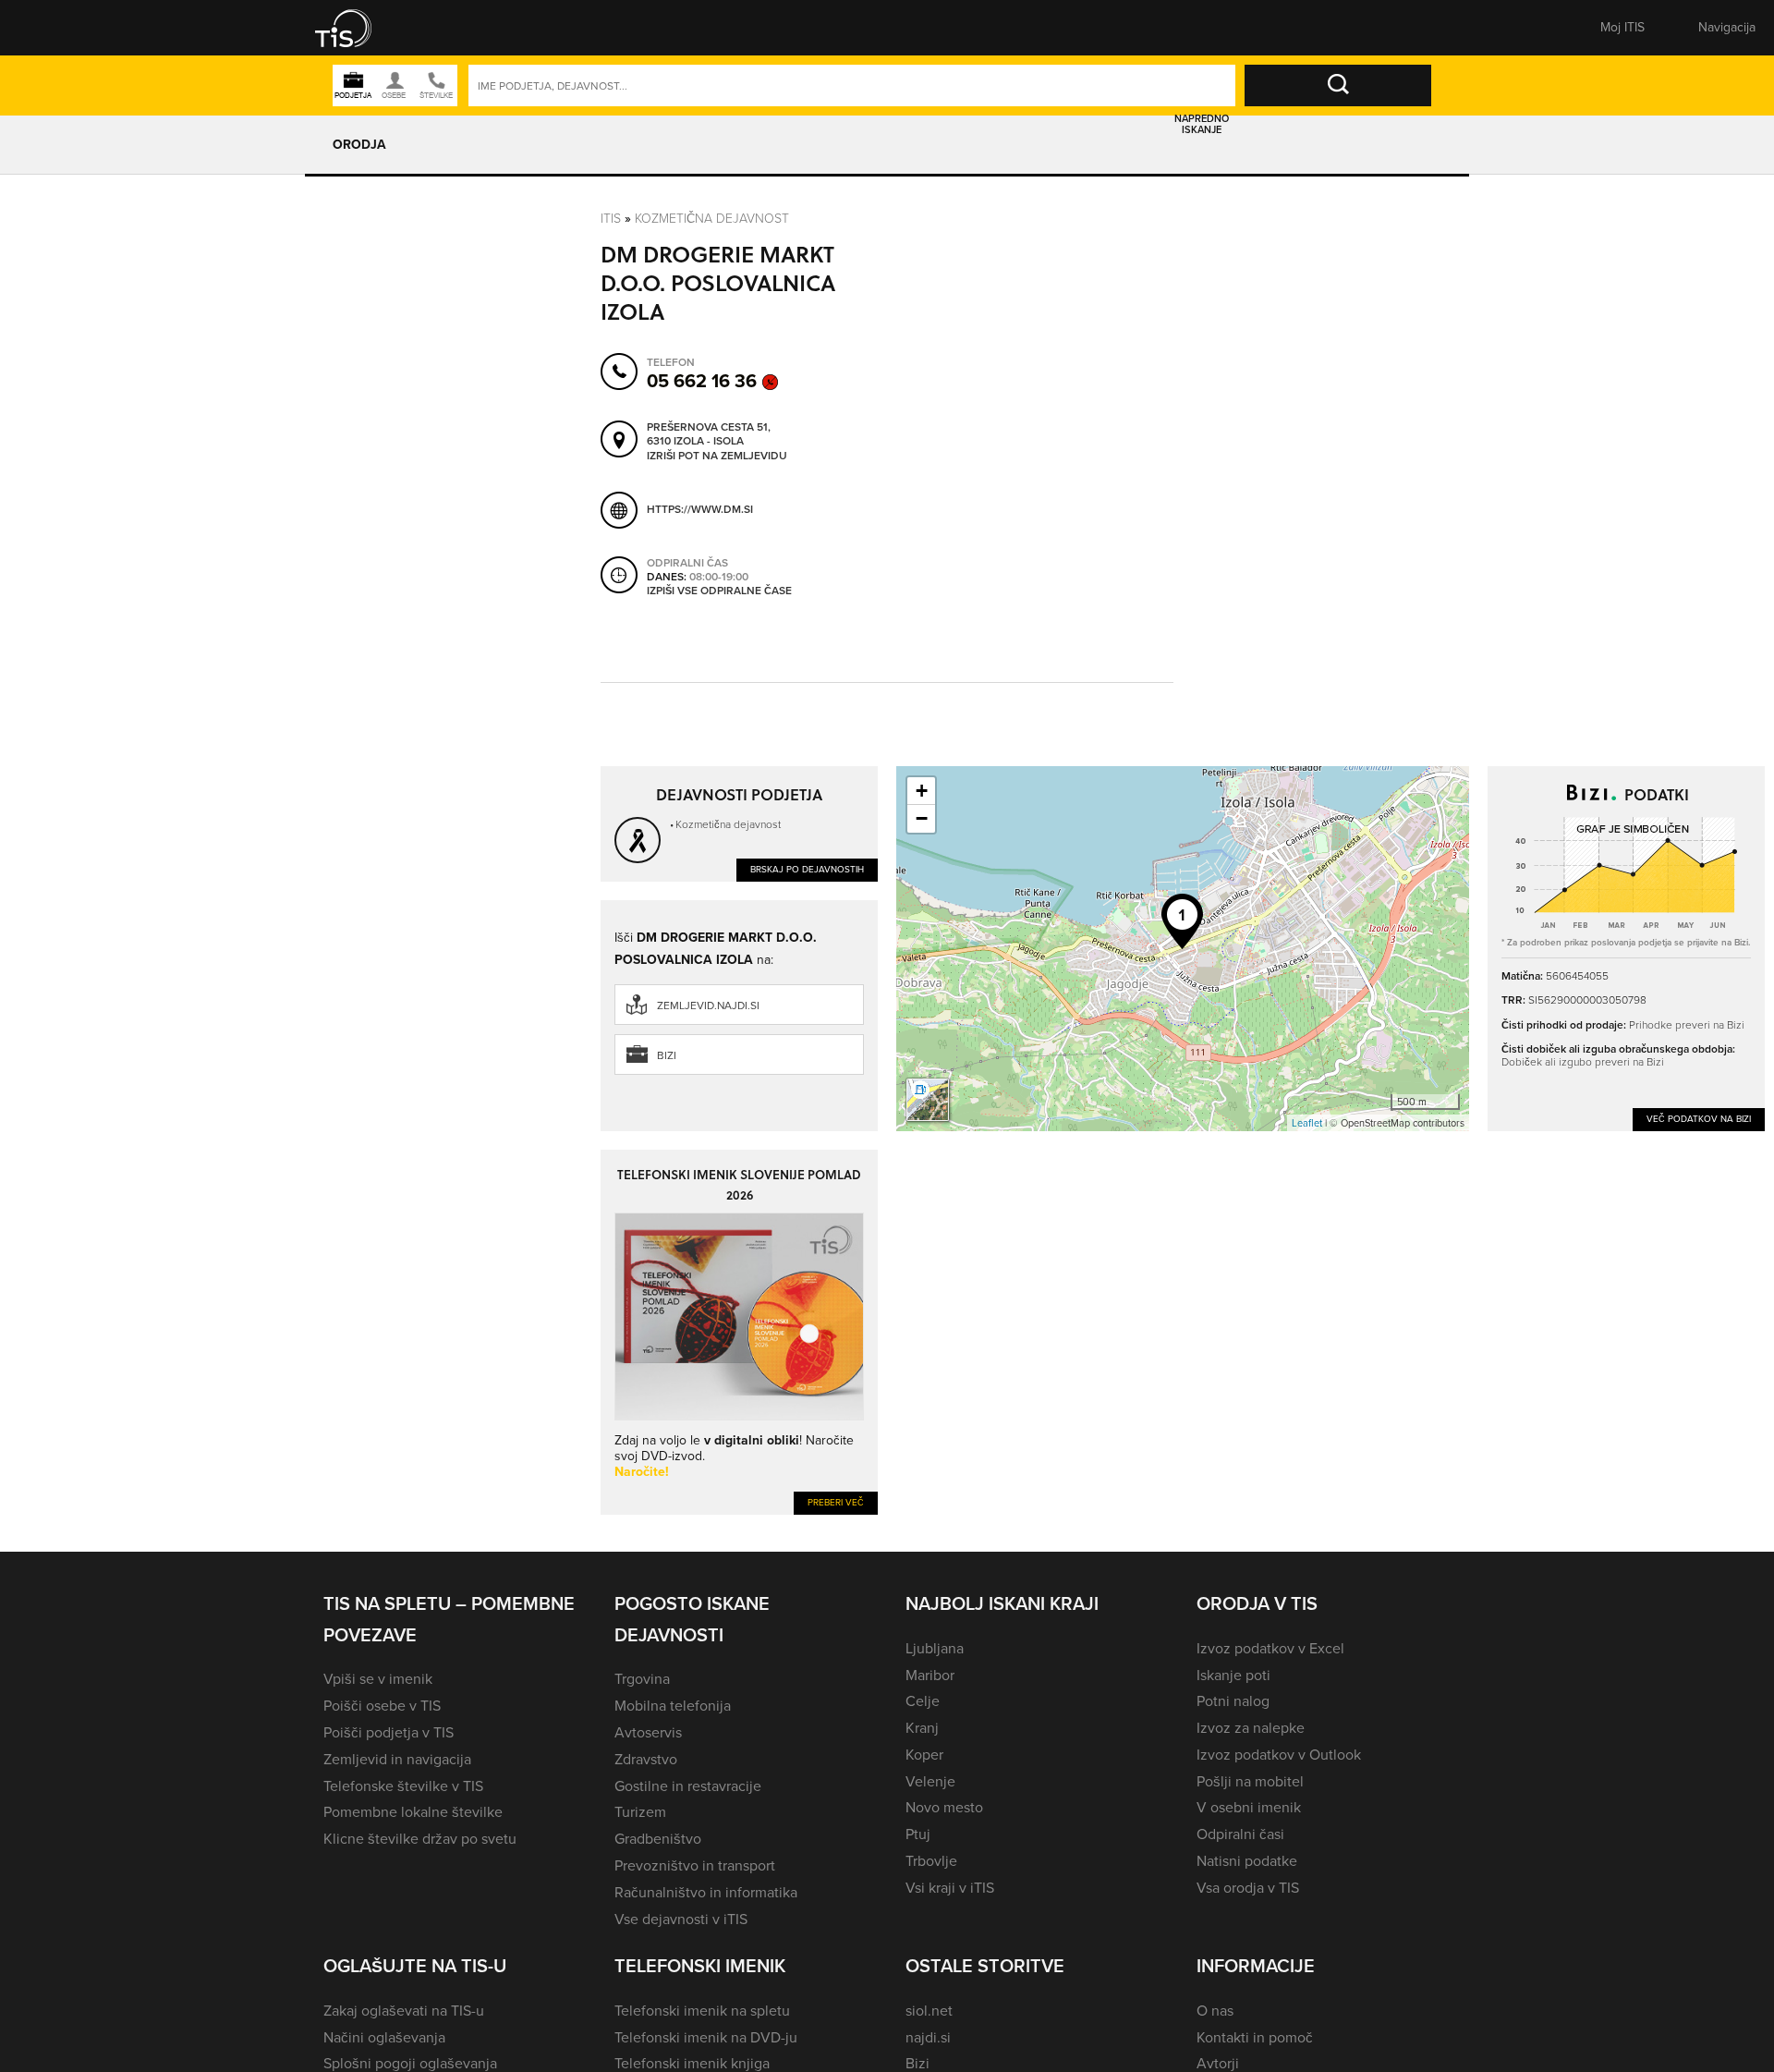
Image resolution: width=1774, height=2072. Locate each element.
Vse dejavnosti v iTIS (681, 1919)
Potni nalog (1233, 1701)
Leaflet (1307, 1123)
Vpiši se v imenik (378, 1679)
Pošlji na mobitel (1250, 1781)
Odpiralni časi (1240, 1834)
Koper (924, 1755)
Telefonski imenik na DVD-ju (706, 2037)
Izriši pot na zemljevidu (717, 457)
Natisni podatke (1247, 1861)
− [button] (922, 818)
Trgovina (642, 1679)
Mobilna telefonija (673, 1706)
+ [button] (922, 791)
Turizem (640, 1812)
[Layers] (928, 1100)
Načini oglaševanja (384, 2037)
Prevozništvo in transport (695, 1865)
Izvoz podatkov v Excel (1270, 1648)
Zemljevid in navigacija (397, 1759)
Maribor (930, 1675)
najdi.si (928, 2037)
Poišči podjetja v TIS (389, 1732)
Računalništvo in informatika (706, 1892)
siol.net (929, 2011)
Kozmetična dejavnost (712, 219)
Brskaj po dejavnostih (807, 869)
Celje (923, 1701)
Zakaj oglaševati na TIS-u (404, 2011)
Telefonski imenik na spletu (702, 2011)
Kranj (922, 1728)
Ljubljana (935, 1648)
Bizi (667, 1055)
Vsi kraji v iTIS (950, 1888)
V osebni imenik (1249, 1807)
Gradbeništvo (658, 1839)
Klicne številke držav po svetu (420, 1839)
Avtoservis (648, 1732)
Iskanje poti (1233, 1675)
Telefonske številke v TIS (403, 1786)
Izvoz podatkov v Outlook (1279, 1755)
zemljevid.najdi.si (708, 1006)
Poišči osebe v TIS (382, 1706)
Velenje (930, 1781)
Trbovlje (931, 1861)
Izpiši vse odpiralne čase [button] (719, 591)
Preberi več (836, 1502)
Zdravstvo (646, 1759)
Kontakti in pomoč (1255, 2037)
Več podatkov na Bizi (1699, 1119)
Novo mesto (944, 1807)
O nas (1215, 2011)
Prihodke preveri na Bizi (1687, 1025)
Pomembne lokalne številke (413, 1812)
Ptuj (918, 1834)
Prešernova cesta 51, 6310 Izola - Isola (709, 435)
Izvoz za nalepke (1251, 1728)
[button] (356, 28)
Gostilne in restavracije (688, 1786)
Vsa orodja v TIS (1248, 1888)
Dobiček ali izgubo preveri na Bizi (1583, 1062)
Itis (611, 219)
